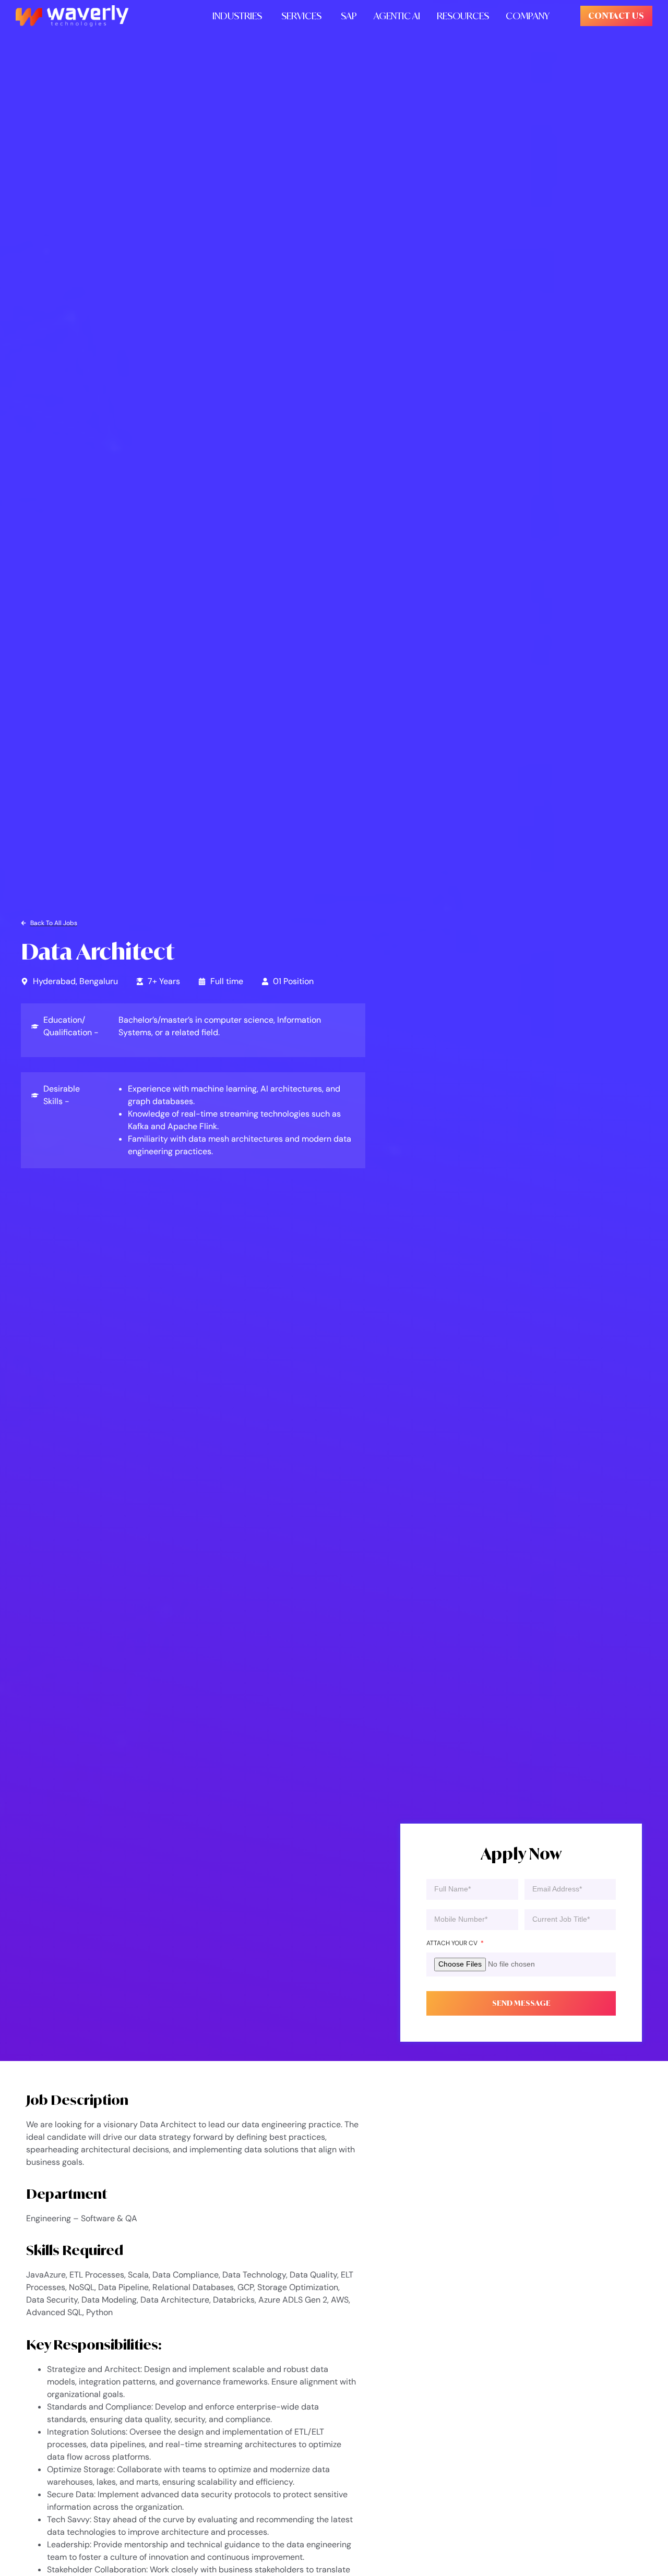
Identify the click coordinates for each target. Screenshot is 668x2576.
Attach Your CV (453, 1943)
